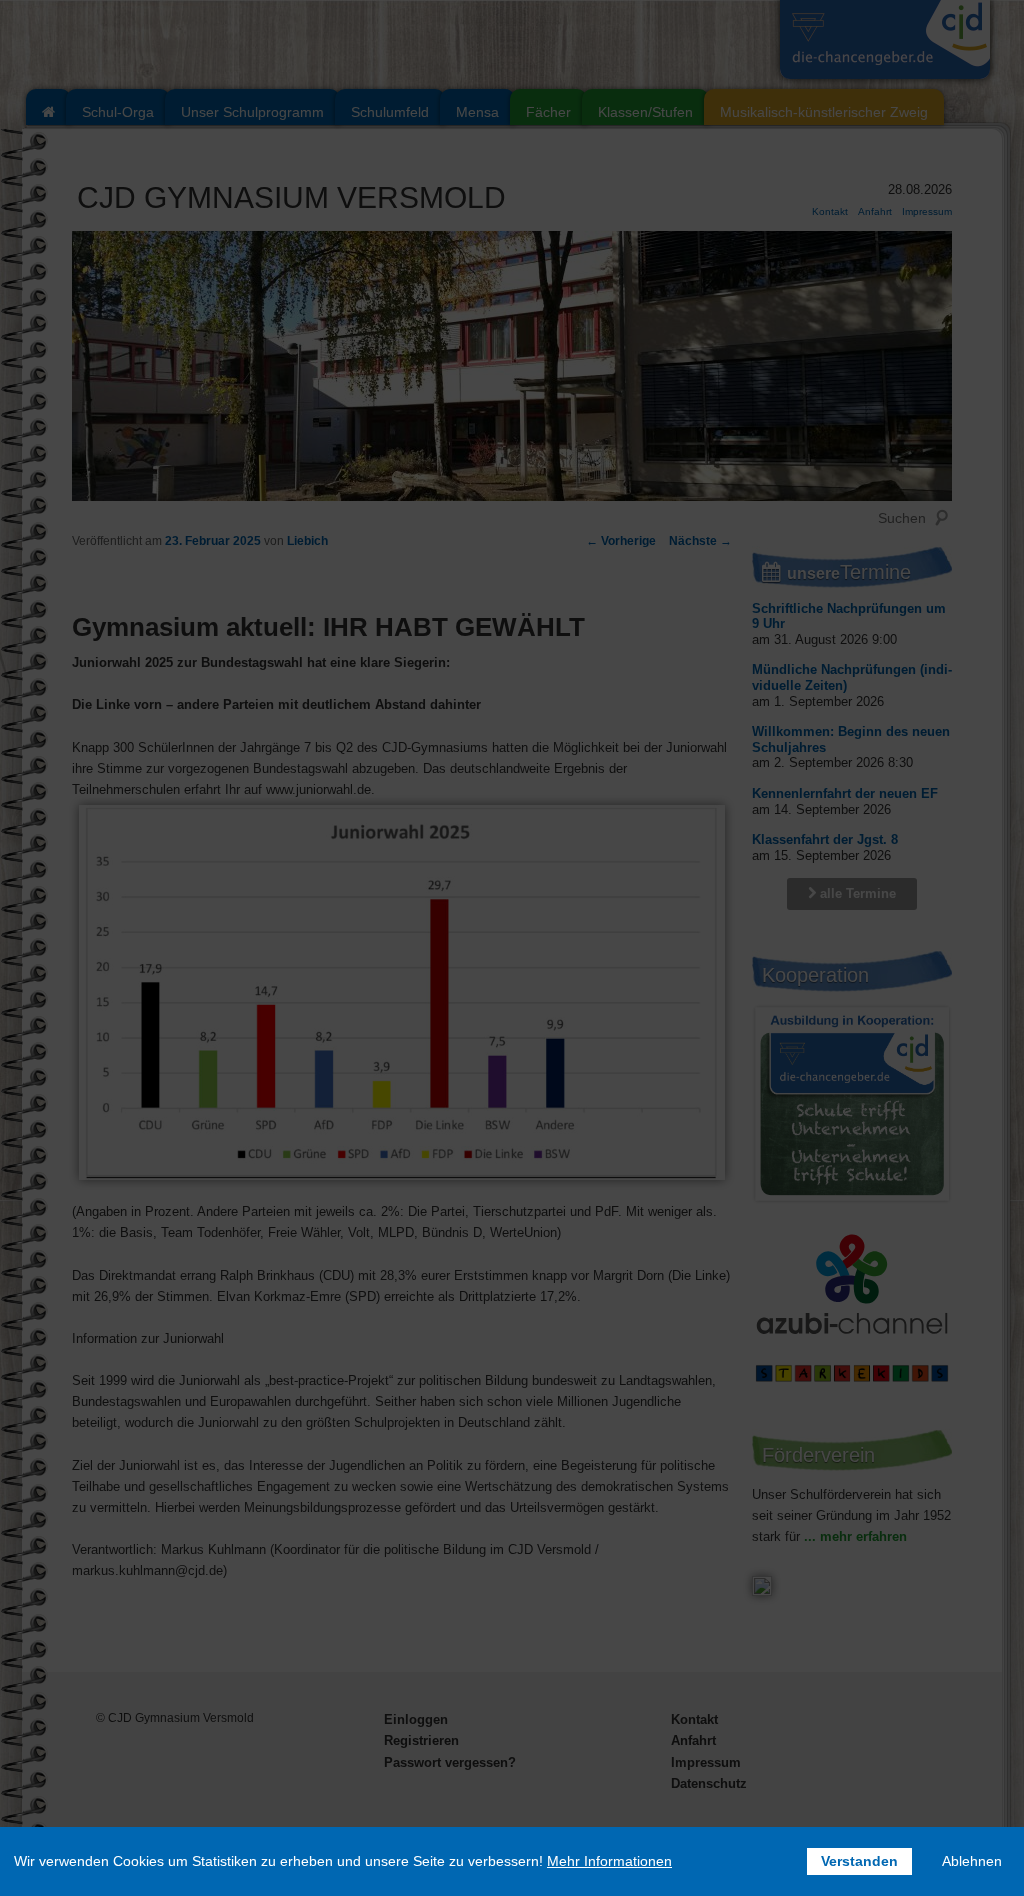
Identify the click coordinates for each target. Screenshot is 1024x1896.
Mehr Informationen (609, 1861)
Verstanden (859, 1861)
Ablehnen (972, 1861)
